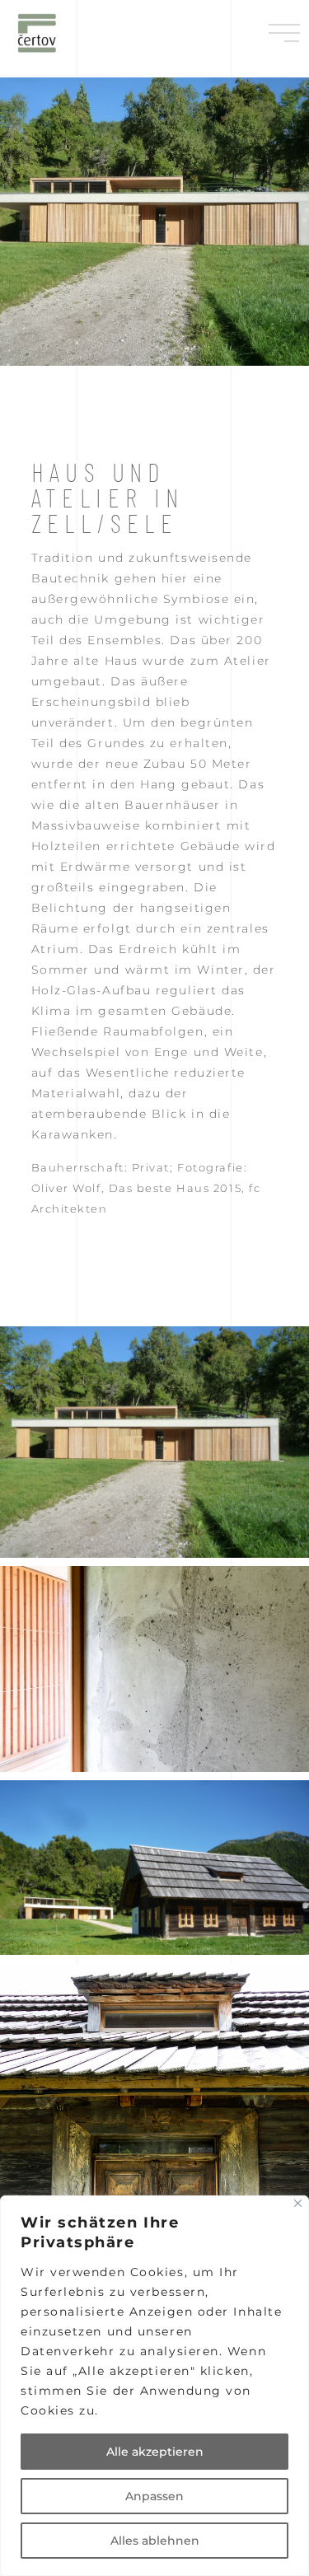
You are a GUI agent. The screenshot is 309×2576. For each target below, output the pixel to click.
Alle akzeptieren (155, 2452)
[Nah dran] (298, 2203)
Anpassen (154, 2496)
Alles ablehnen (155, 2541)
